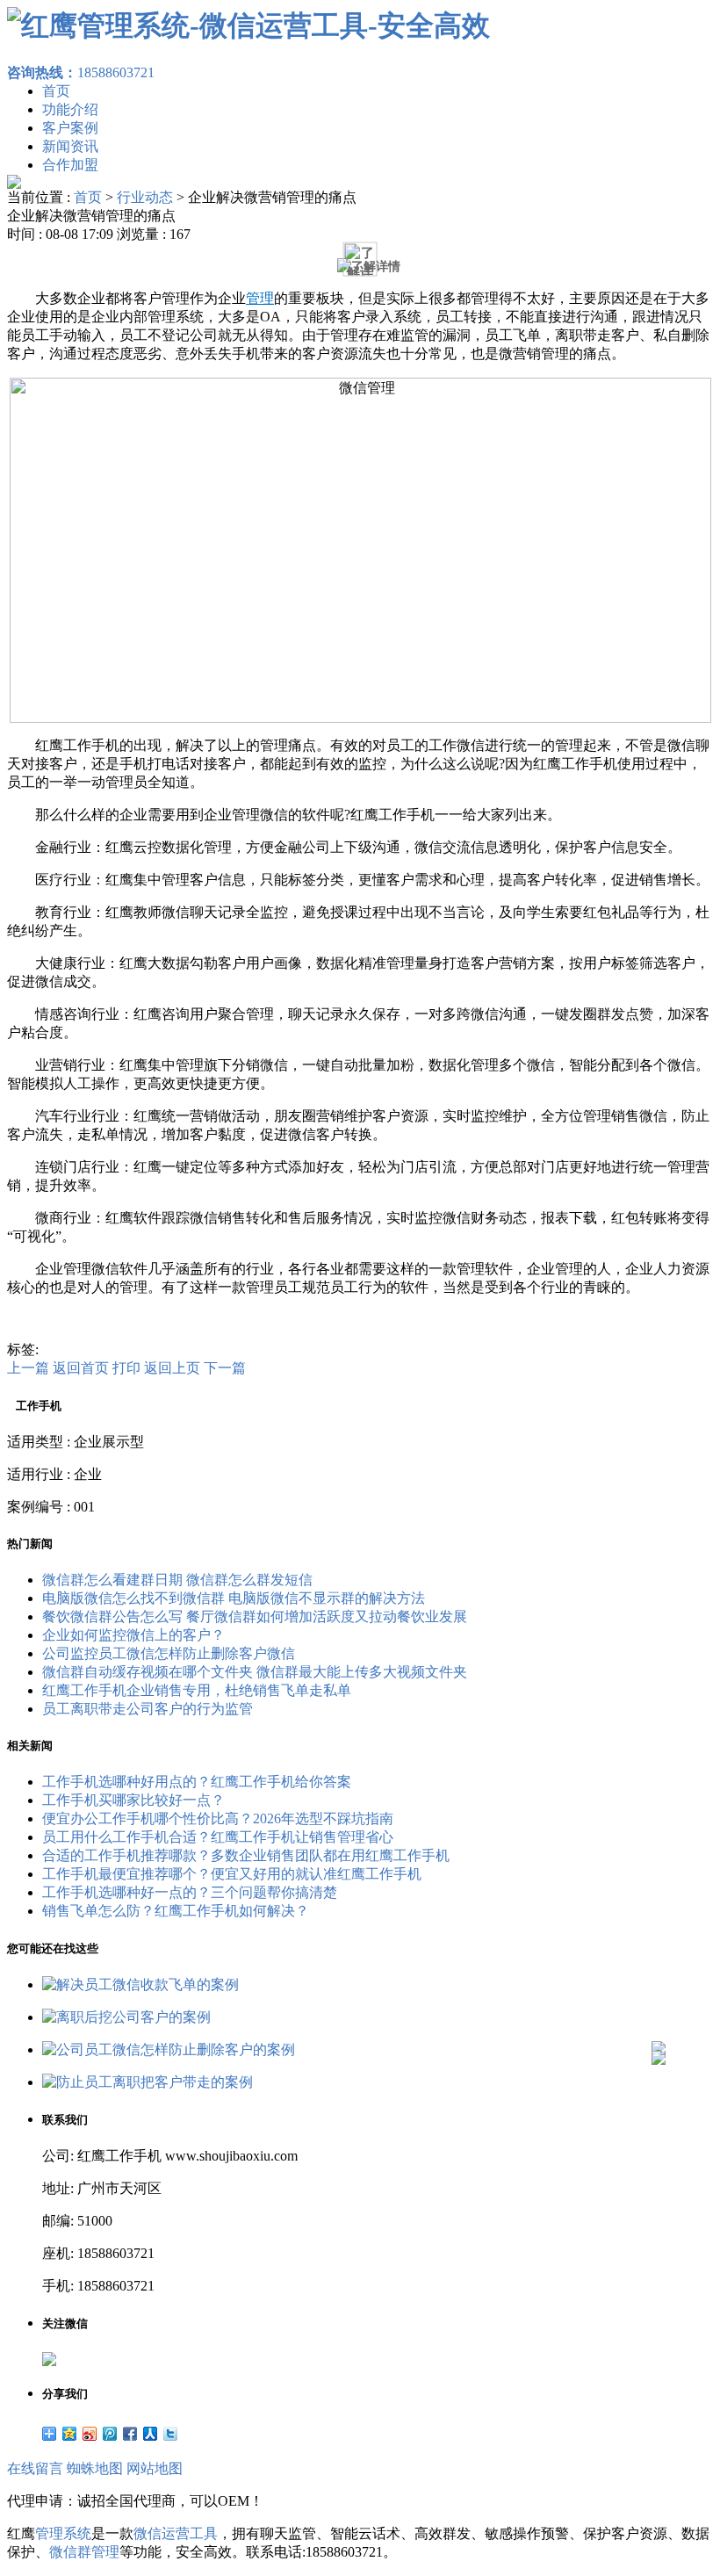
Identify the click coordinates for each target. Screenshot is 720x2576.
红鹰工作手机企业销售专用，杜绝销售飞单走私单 (197, 1690)
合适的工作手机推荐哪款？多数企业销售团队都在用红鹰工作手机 (246, 1855)
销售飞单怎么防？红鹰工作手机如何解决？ (176, 1911)
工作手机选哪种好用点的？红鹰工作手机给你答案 (197, 1782)
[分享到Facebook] (130, 2434)
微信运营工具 (176, 2533)
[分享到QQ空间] (70, 2434)
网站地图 (155, 2468)
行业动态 (145, 197)
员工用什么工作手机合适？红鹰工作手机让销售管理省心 (218, 1837)
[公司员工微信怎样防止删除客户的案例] (169, 2049)
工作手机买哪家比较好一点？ (133, 1800)
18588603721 (81, 72)
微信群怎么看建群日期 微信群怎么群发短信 (177, 1580)
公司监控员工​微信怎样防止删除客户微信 (169, 1653)
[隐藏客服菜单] (659, 2001)
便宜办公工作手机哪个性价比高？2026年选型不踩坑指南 (218, 1818)
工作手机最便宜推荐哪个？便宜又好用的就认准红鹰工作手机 (232, 1874)
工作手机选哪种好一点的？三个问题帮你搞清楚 (190, 1892)
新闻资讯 (70, 146)
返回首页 (81, 1368)
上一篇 (28, 1368)
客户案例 (70, 128)
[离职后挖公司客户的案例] (126, 2017)
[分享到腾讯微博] (110, 2434)
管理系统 (63, 2533)
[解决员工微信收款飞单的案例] (140, 1984)
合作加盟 (70, 165)
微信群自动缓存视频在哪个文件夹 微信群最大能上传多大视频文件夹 (255, 1672)
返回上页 (172, 1368)
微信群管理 (84, 2552)
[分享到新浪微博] (90, 2434)
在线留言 (35, 2468)
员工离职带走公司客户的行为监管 (148, 1709)
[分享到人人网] (151, 2434)
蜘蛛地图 (95, 2468)
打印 (126, 1368)
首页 (56, 91)
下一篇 (225, 1368)
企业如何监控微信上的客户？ (133, 1635)
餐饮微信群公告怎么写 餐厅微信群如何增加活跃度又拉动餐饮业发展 (255, 1616)
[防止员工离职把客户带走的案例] (148, 2082)
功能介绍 (70, 109)
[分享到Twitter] (171, 2434)
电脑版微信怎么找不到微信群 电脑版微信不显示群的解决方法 (234, 1598)
